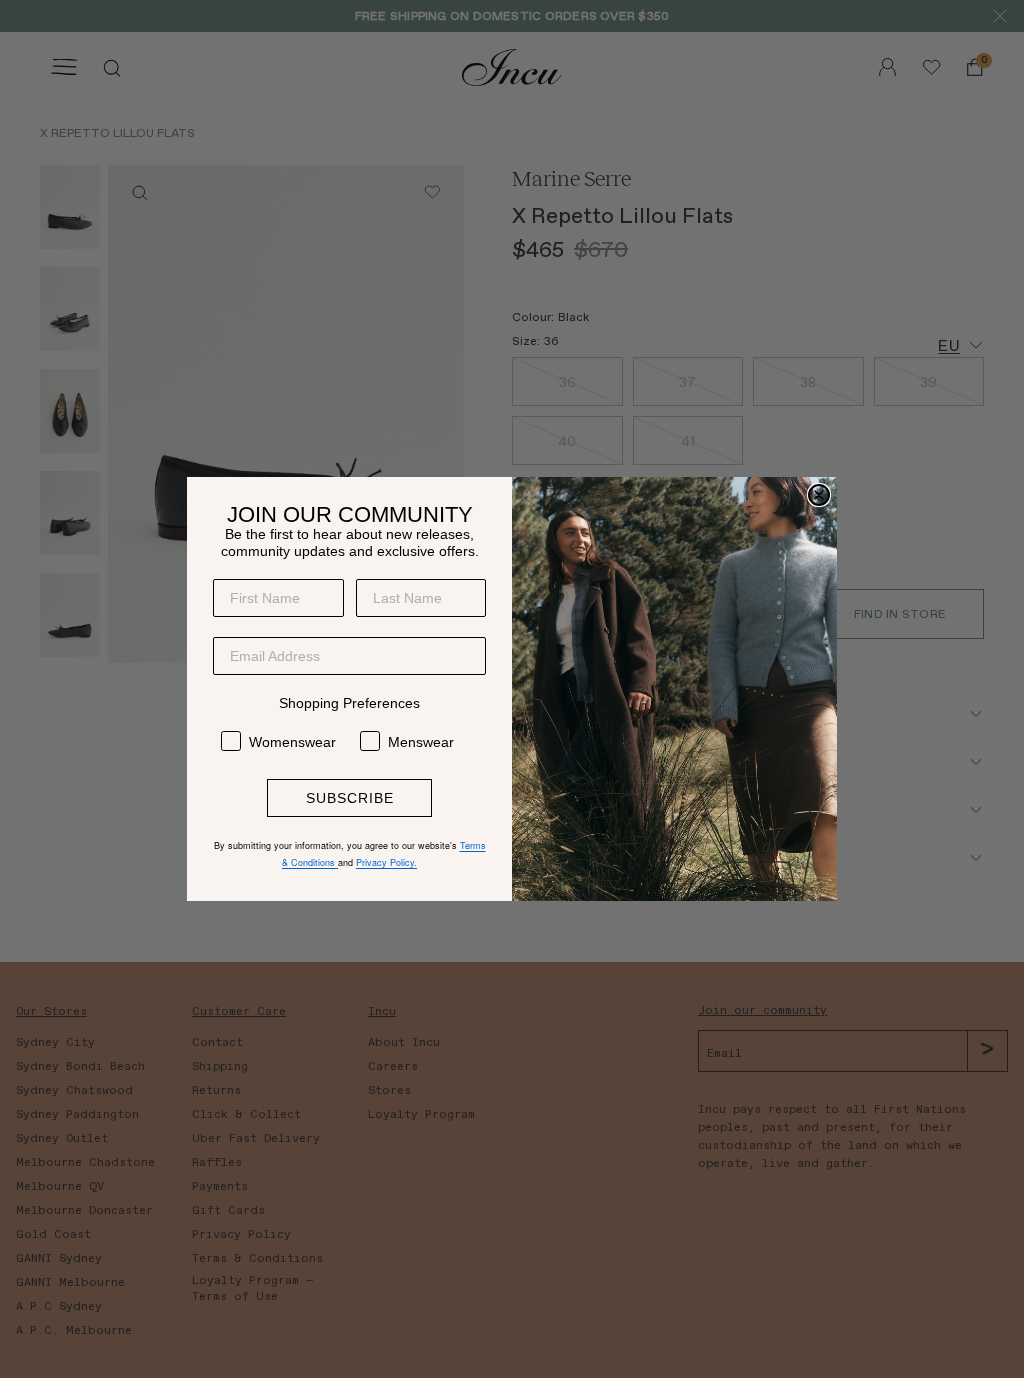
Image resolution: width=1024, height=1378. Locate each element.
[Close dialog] (819, 495)
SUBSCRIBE (350, 798)
